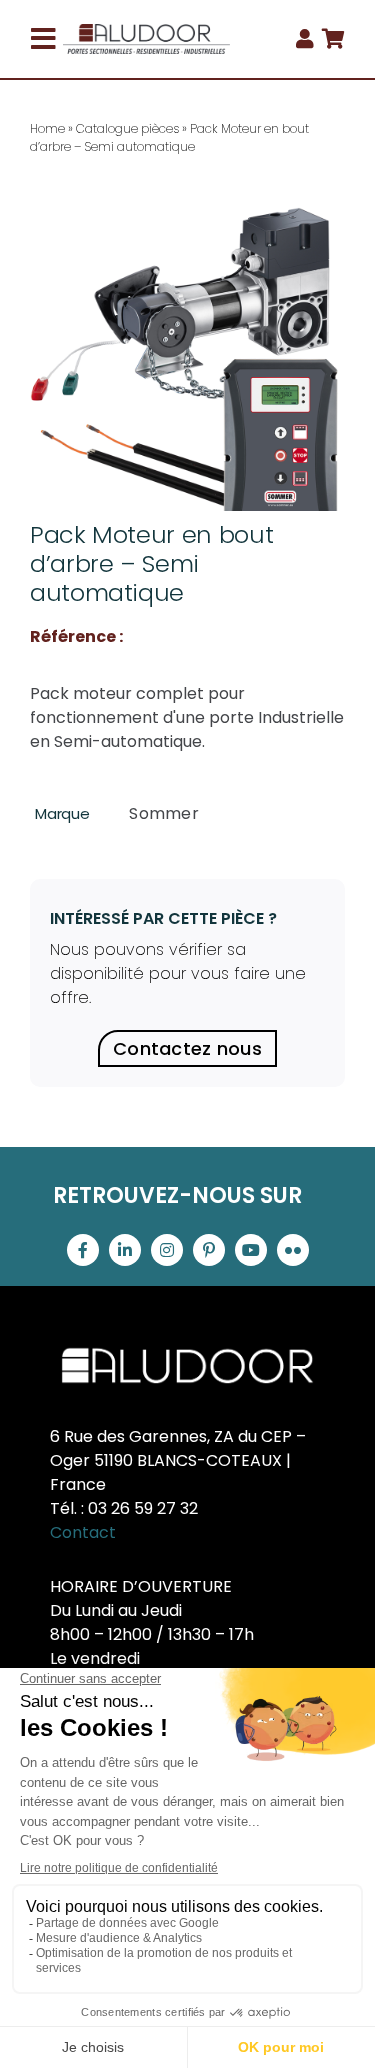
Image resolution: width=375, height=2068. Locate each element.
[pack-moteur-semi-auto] (187, 353)
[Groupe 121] (147, 31)
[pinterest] (209, 1250)
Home (47, 128)
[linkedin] (125, 1250)
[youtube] (251, 1250)
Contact (83, 1532)
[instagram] (167, 1250)
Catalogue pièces (127, 128)
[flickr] (293, 1250)
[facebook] (83, 1250)
